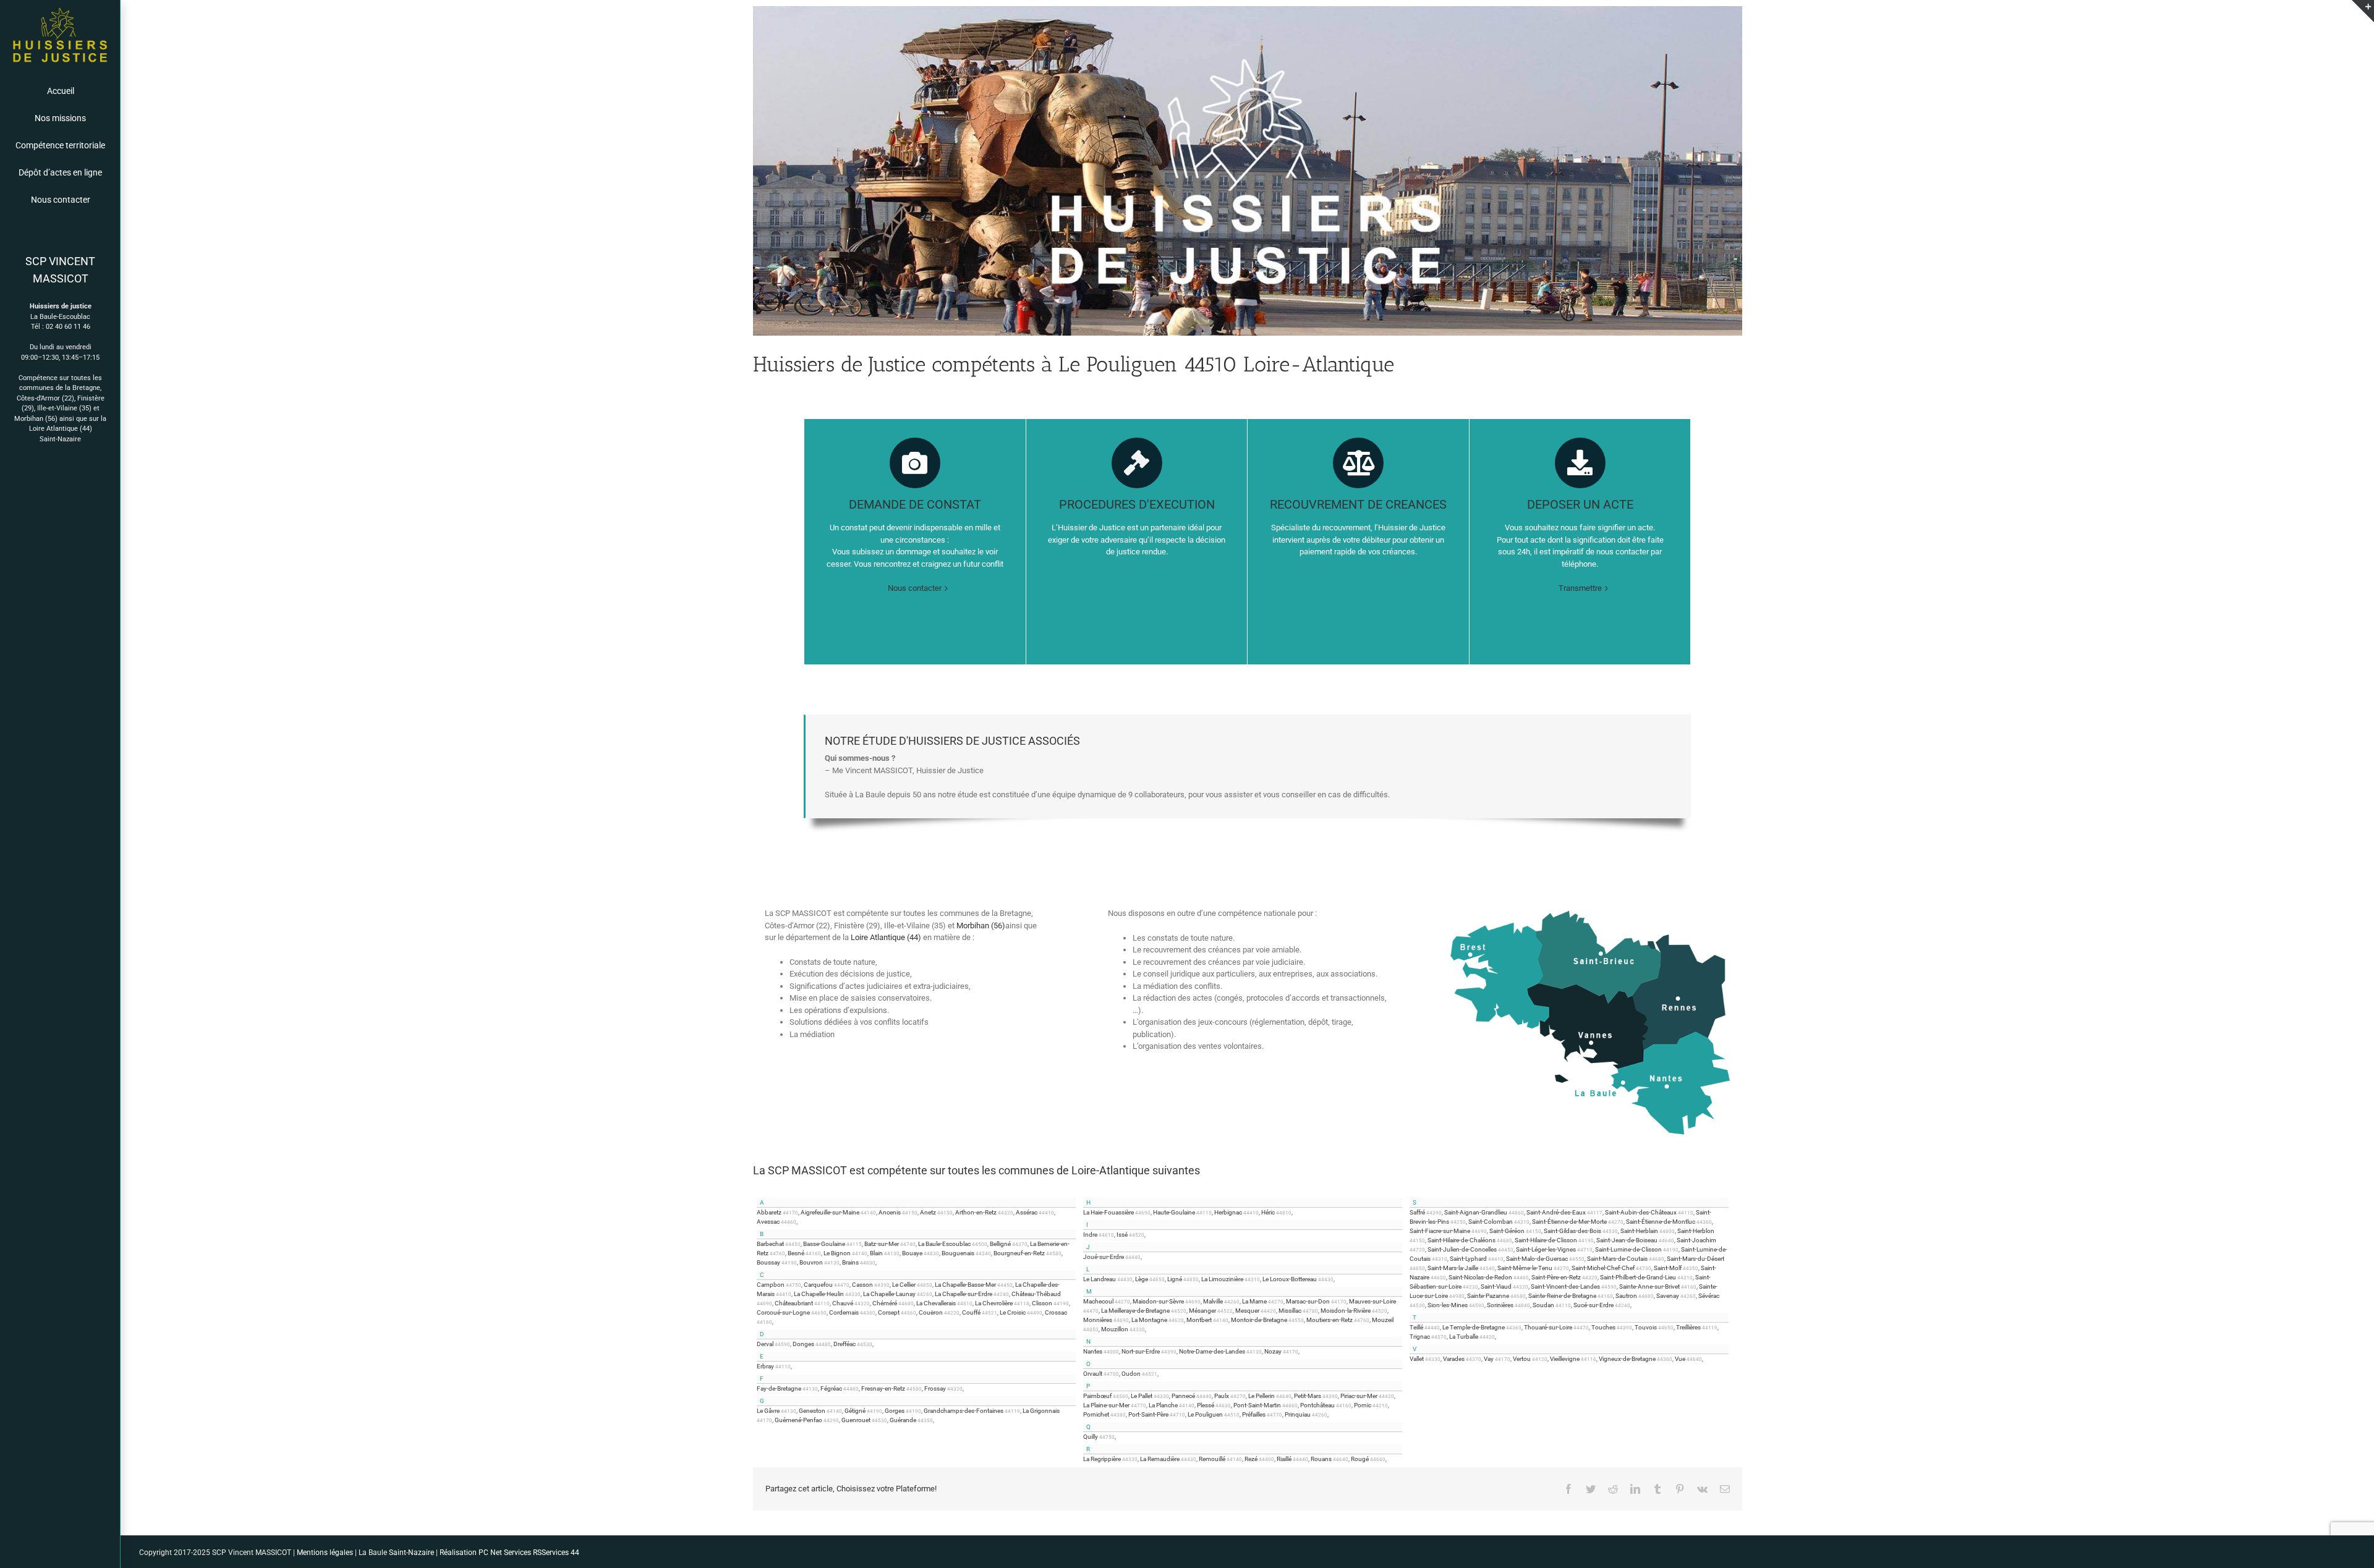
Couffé (971, 1312)
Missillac (1290, 1311)
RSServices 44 (556, 1553)
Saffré (1417, 1212)
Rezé (1251, 1459)
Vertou (1522, 1359)
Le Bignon (837, 1253)
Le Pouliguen (1205, 1414)
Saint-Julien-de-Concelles (1462, 1249)
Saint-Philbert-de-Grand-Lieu (1638, 1277)
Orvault (1093, 1374)
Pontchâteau (1317, 1405)
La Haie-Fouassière (1108, 1212)
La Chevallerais (936, 1303)
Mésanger (1202, 1311)
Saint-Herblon (1696, 1231)
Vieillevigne (1565, 1359)
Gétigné (855, 1411)
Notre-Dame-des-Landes (1212, 1351)
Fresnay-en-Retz (883, 1388)
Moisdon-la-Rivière (1346, 1311)
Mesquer (1247, 1311)
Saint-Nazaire (60, 439)
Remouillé (1212, 1459)
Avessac (768, 1222)
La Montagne (1149, 1320)
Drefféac (845, 1344)
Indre (1090, 1235)
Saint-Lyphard (1468, 1259)
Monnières (1098, 1320)
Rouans (1321, 1459)
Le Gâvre (768, 1411)
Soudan (1543, 1305)
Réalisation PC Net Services (485, 1553)
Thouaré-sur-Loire (1548, 1327)
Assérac (1027, 1212)
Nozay (1273, 1351)
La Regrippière (1102, 1459)
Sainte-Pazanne (1488, 1296)
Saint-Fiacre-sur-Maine (1440, 1231)
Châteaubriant (794, 1303)
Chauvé (843, 1303)
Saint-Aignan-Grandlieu (1476, 1212)
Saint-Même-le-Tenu (1525, 1268)
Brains (850, 1262)
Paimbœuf (1097, 1396)
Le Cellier (904, 1285)
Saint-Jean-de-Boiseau (1627, 1240)
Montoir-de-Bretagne (1259, 1320)
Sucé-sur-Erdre (1593, 1305)
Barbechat (770, 1244)
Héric (1268, 1212)
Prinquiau (1298, 1414)
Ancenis (890, 1212)
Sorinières (1500, 1305)
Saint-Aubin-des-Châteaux (1641, 1212)
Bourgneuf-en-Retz (1019, 1253)
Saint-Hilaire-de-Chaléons (1461, 1240)
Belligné (1000, 1244)
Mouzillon (1115, 1329)
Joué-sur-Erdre (1104, 1257)
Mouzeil (1383, 1320)
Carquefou (818, 1285)
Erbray (765, 1366)
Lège (1142, 1279)
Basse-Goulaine (824, 1244)
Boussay (768, 1262)
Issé (1122, 1235)
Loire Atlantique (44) (61, 429)
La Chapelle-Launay (889, 1294)
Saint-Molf (1668, 1268)
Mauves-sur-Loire (1372, 1301)
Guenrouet (856, 1420)
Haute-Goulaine (1174, 1212)
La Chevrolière (994, 1303)
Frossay (935, 1388)
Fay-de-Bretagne (779, 1388)
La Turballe (1464, 1337)
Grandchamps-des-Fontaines (964, 1411)
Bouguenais (958, 1253)
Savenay (1668, 1296)
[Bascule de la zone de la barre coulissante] (2363, 11)
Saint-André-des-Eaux (1556, 1212)
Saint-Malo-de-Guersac (1537, 1259)
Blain (876, 1253)
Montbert (1199, 1320)
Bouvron (811, 1262)
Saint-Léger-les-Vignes (1546, 1249)
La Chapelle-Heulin (819, 1294)
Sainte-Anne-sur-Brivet (1649, 1286)
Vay (1489, 1359)
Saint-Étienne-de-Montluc (1661, 1222)
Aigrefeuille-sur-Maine (830, 1212)
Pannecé (1183, 1396)
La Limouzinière (1222, 1279)
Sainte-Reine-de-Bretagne (1562, 1296)
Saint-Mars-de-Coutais (1617, 1259)
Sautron (1626, 1296)
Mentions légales (324, 1553)
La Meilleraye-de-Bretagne (1135, 1311)
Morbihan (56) (36, 419)
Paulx (1222, 1396)
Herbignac (1228, 1212)
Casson (862, 1285)
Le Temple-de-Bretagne (1474, 1327)
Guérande (903, 1420)
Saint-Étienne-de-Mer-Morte (1569, 1222)
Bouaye (912, 1253)
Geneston (812, 1411)
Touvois (1646, 1327)
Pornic (1363, 1405)
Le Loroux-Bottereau (1290, 1279)
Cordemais (844, 1312)
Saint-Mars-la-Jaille (1453, 1268)
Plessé (1206, 1405)
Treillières (1688, 1327)
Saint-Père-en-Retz (1556, 1277)
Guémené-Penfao (798, 1420)
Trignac (1420, 1337)
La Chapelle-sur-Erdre (964, 1294)
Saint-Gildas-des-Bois (1572, 1231)
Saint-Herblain (1639, 1231)
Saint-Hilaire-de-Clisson (1546, 1240)
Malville (1213, 1301)
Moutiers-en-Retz (1330, 1320)
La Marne (1254, 1301)
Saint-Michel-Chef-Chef (1603, 1268)
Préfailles (1254, 1414)
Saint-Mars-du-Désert (1695, 1259)
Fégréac (831, 1388)
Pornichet (1096, 1414)
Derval (765, 1344)
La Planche (1163, 1405)
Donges (803, 1344)
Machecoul (1098, 1301)
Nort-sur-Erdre (1141, 1351)
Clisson (1042, 1303)
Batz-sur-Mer (882, 1244)
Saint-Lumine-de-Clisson (1628, 1249)
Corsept (889, 1312)
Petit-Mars (1308, 1396)
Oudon (1131, 1374)
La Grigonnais (1041, 1411)
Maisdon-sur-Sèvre (1158, 1301)
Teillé (1416, 1327)
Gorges (895, 1411)
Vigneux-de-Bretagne (1627, 1359)
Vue (1680, 1359)
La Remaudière (1160, 1459)
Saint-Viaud (1496, 1286)
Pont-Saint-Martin (1257, 1405)
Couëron (931, 1312)
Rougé (1360, 1459)
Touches (1603, 1327)
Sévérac (1709, 1296)
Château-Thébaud (1036, 1294)
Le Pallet (1142, 1396)
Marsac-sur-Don (1308, 1301)
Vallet (1417, 1359)
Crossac (1056, 1312)
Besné (796, 1253)
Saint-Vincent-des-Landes (1565, 1286)
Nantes (1093, 1351)
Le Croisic (1013, 1312)
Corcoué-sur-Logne (783, 1312)
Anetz (928, 1212)
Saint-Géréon (1507, 1231)
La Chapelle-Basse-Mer (965, 1285)
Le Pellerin (1261, 1396)
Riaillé (1284, 1459)
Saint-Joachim (1696, 1240)
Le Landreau (1100, 1279)
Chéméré (885, 1303)
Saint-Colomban (1491, 1222)
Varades (1454, 1359)
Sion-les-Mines (1448, 1305)
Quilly (1091, 1437)
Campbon (771, 1285)
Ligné (1175, 1279)
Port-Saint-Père (1148, 1414)
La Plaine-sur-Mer (1106, 1405)
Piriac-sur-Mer (1359, 1396)
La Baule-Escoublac (944, 1244)
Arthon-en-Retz (976, 1212)
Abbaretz (769, 1212)
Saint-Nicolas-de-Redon (1480, 1277)
